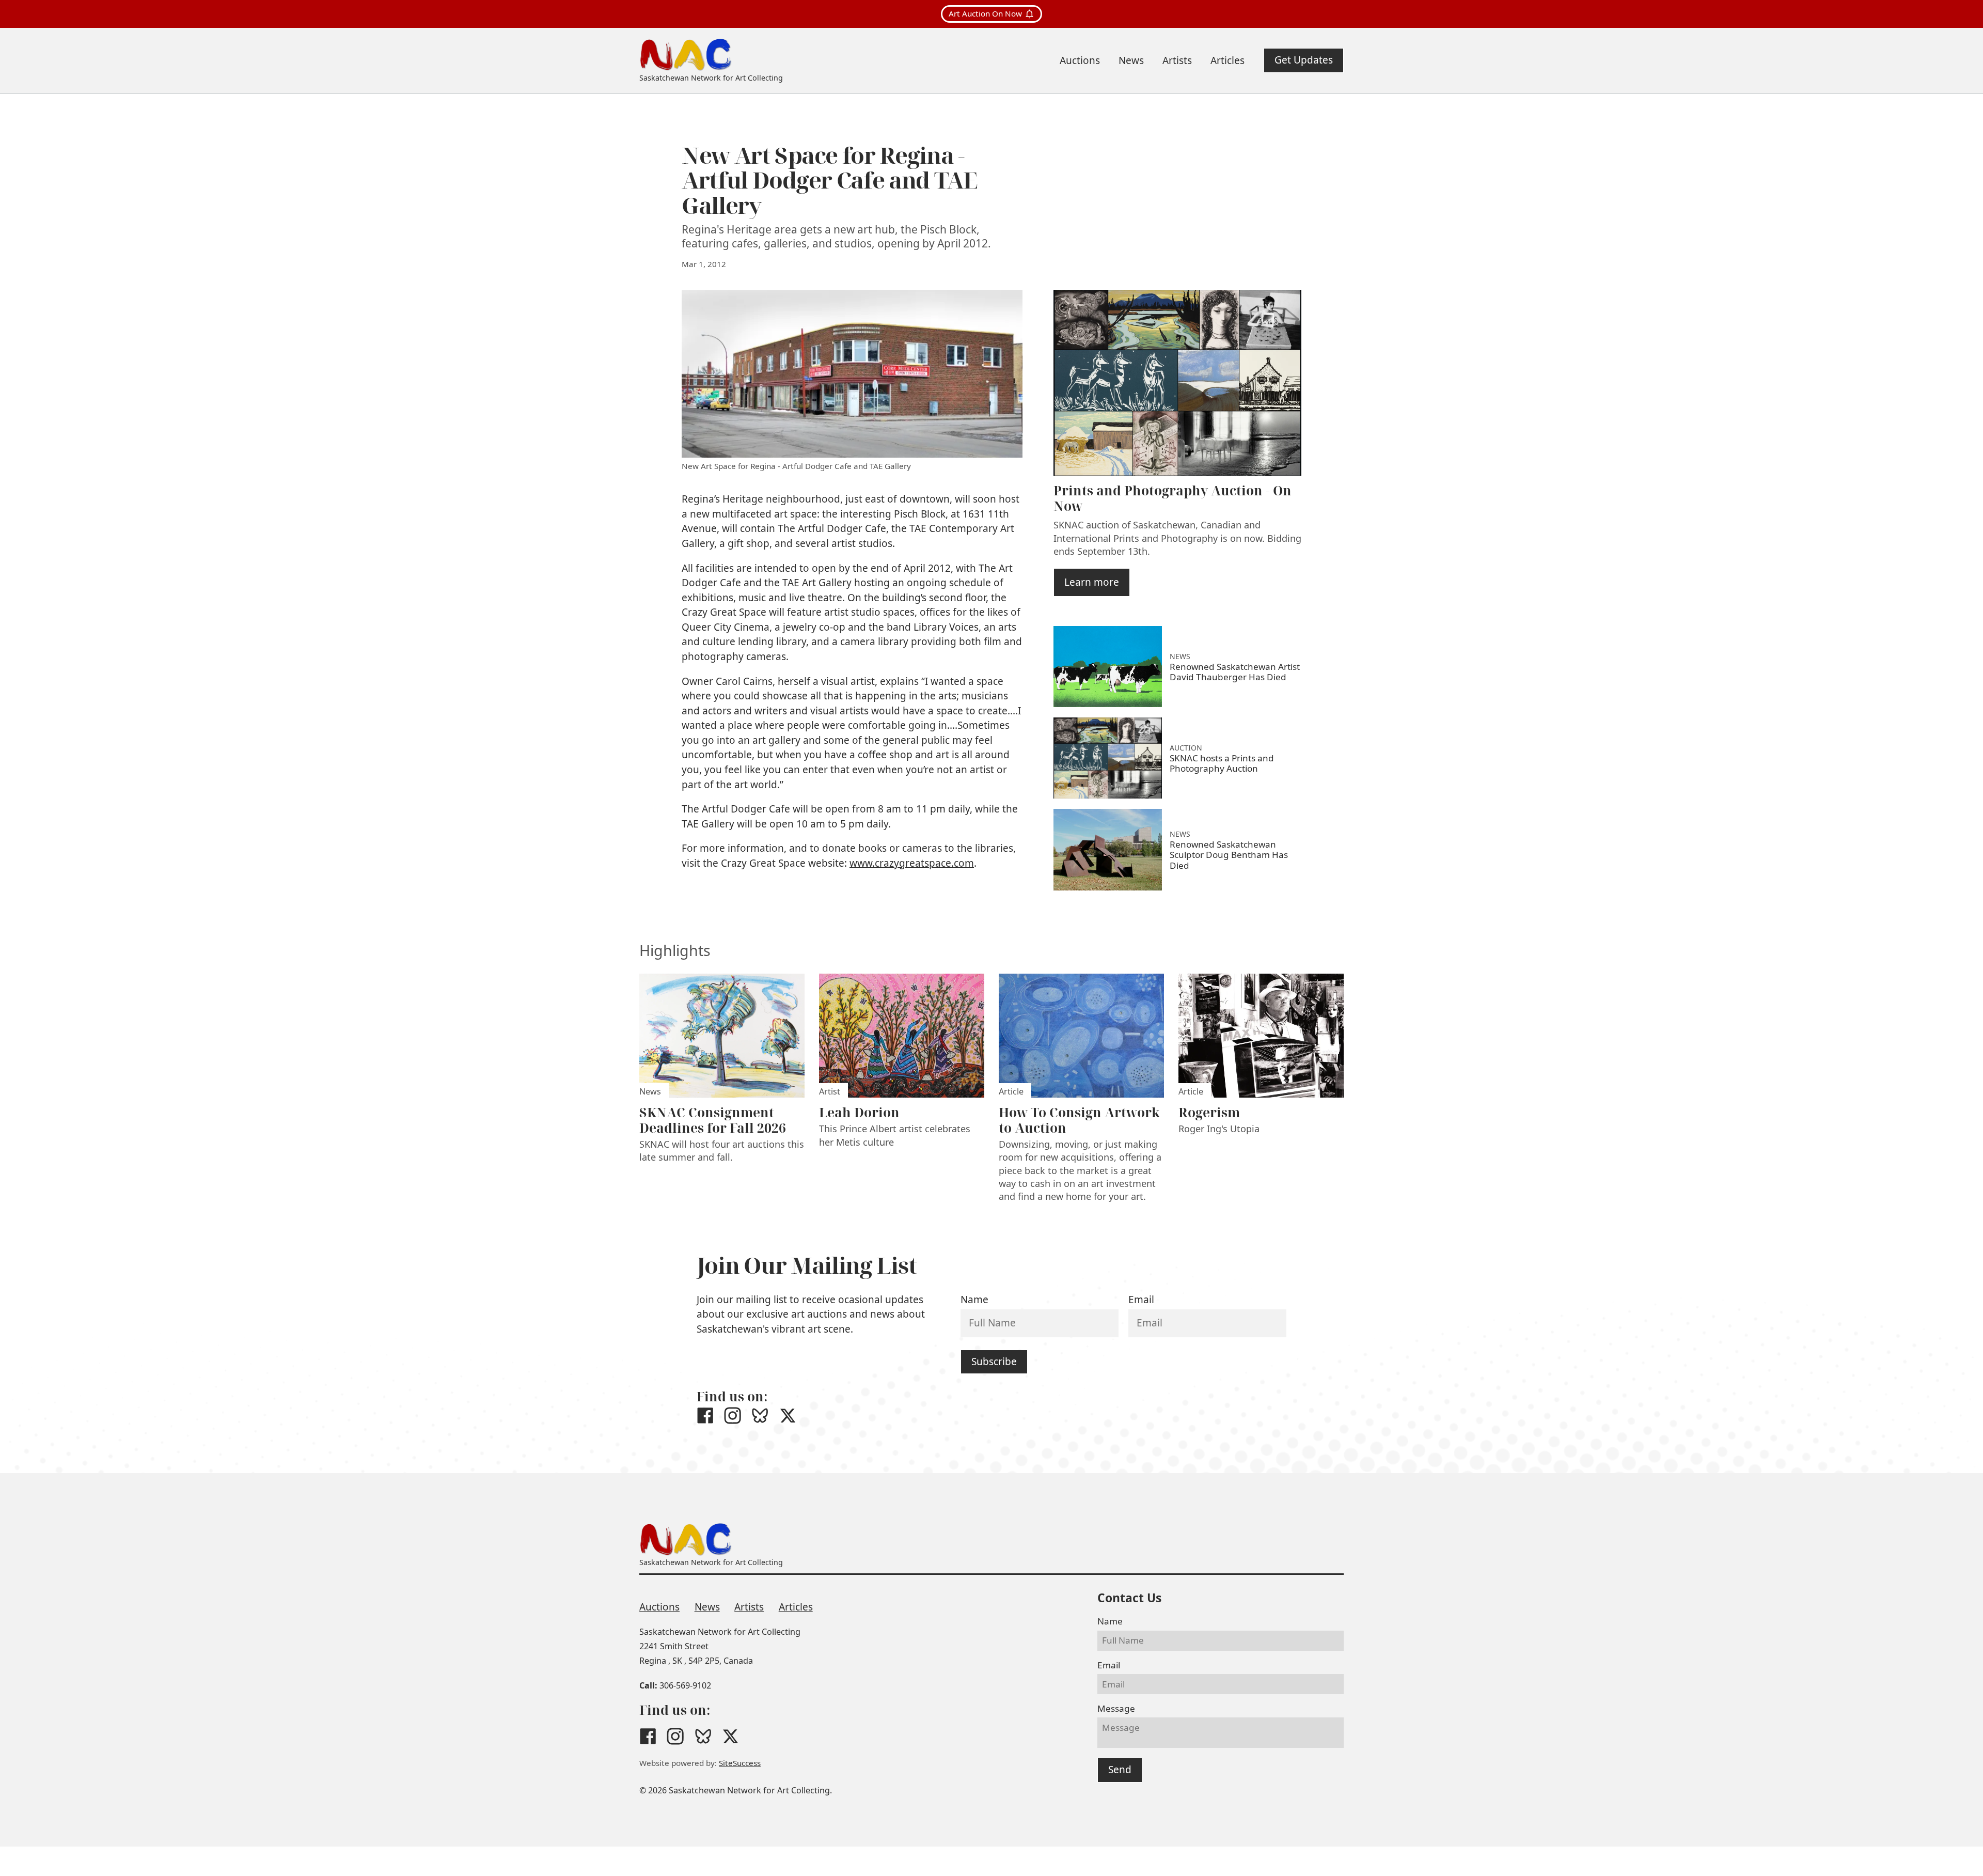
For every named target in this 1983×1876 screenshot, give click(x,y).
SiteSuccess (740, 1763)
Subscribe (994, 1362)
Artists (749, 1607)
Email (1141, 1300)
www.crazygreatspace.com (912, 863)
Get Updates (1304, 60)
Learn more (1092, 582)
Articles (796, 1607)
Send (1120, 1770)
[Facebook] (705, 1416)
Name (974, 1300)
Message (1116, 1708)
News (707, 1607)
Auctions (659, 1607)
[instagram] (733, 1416)
